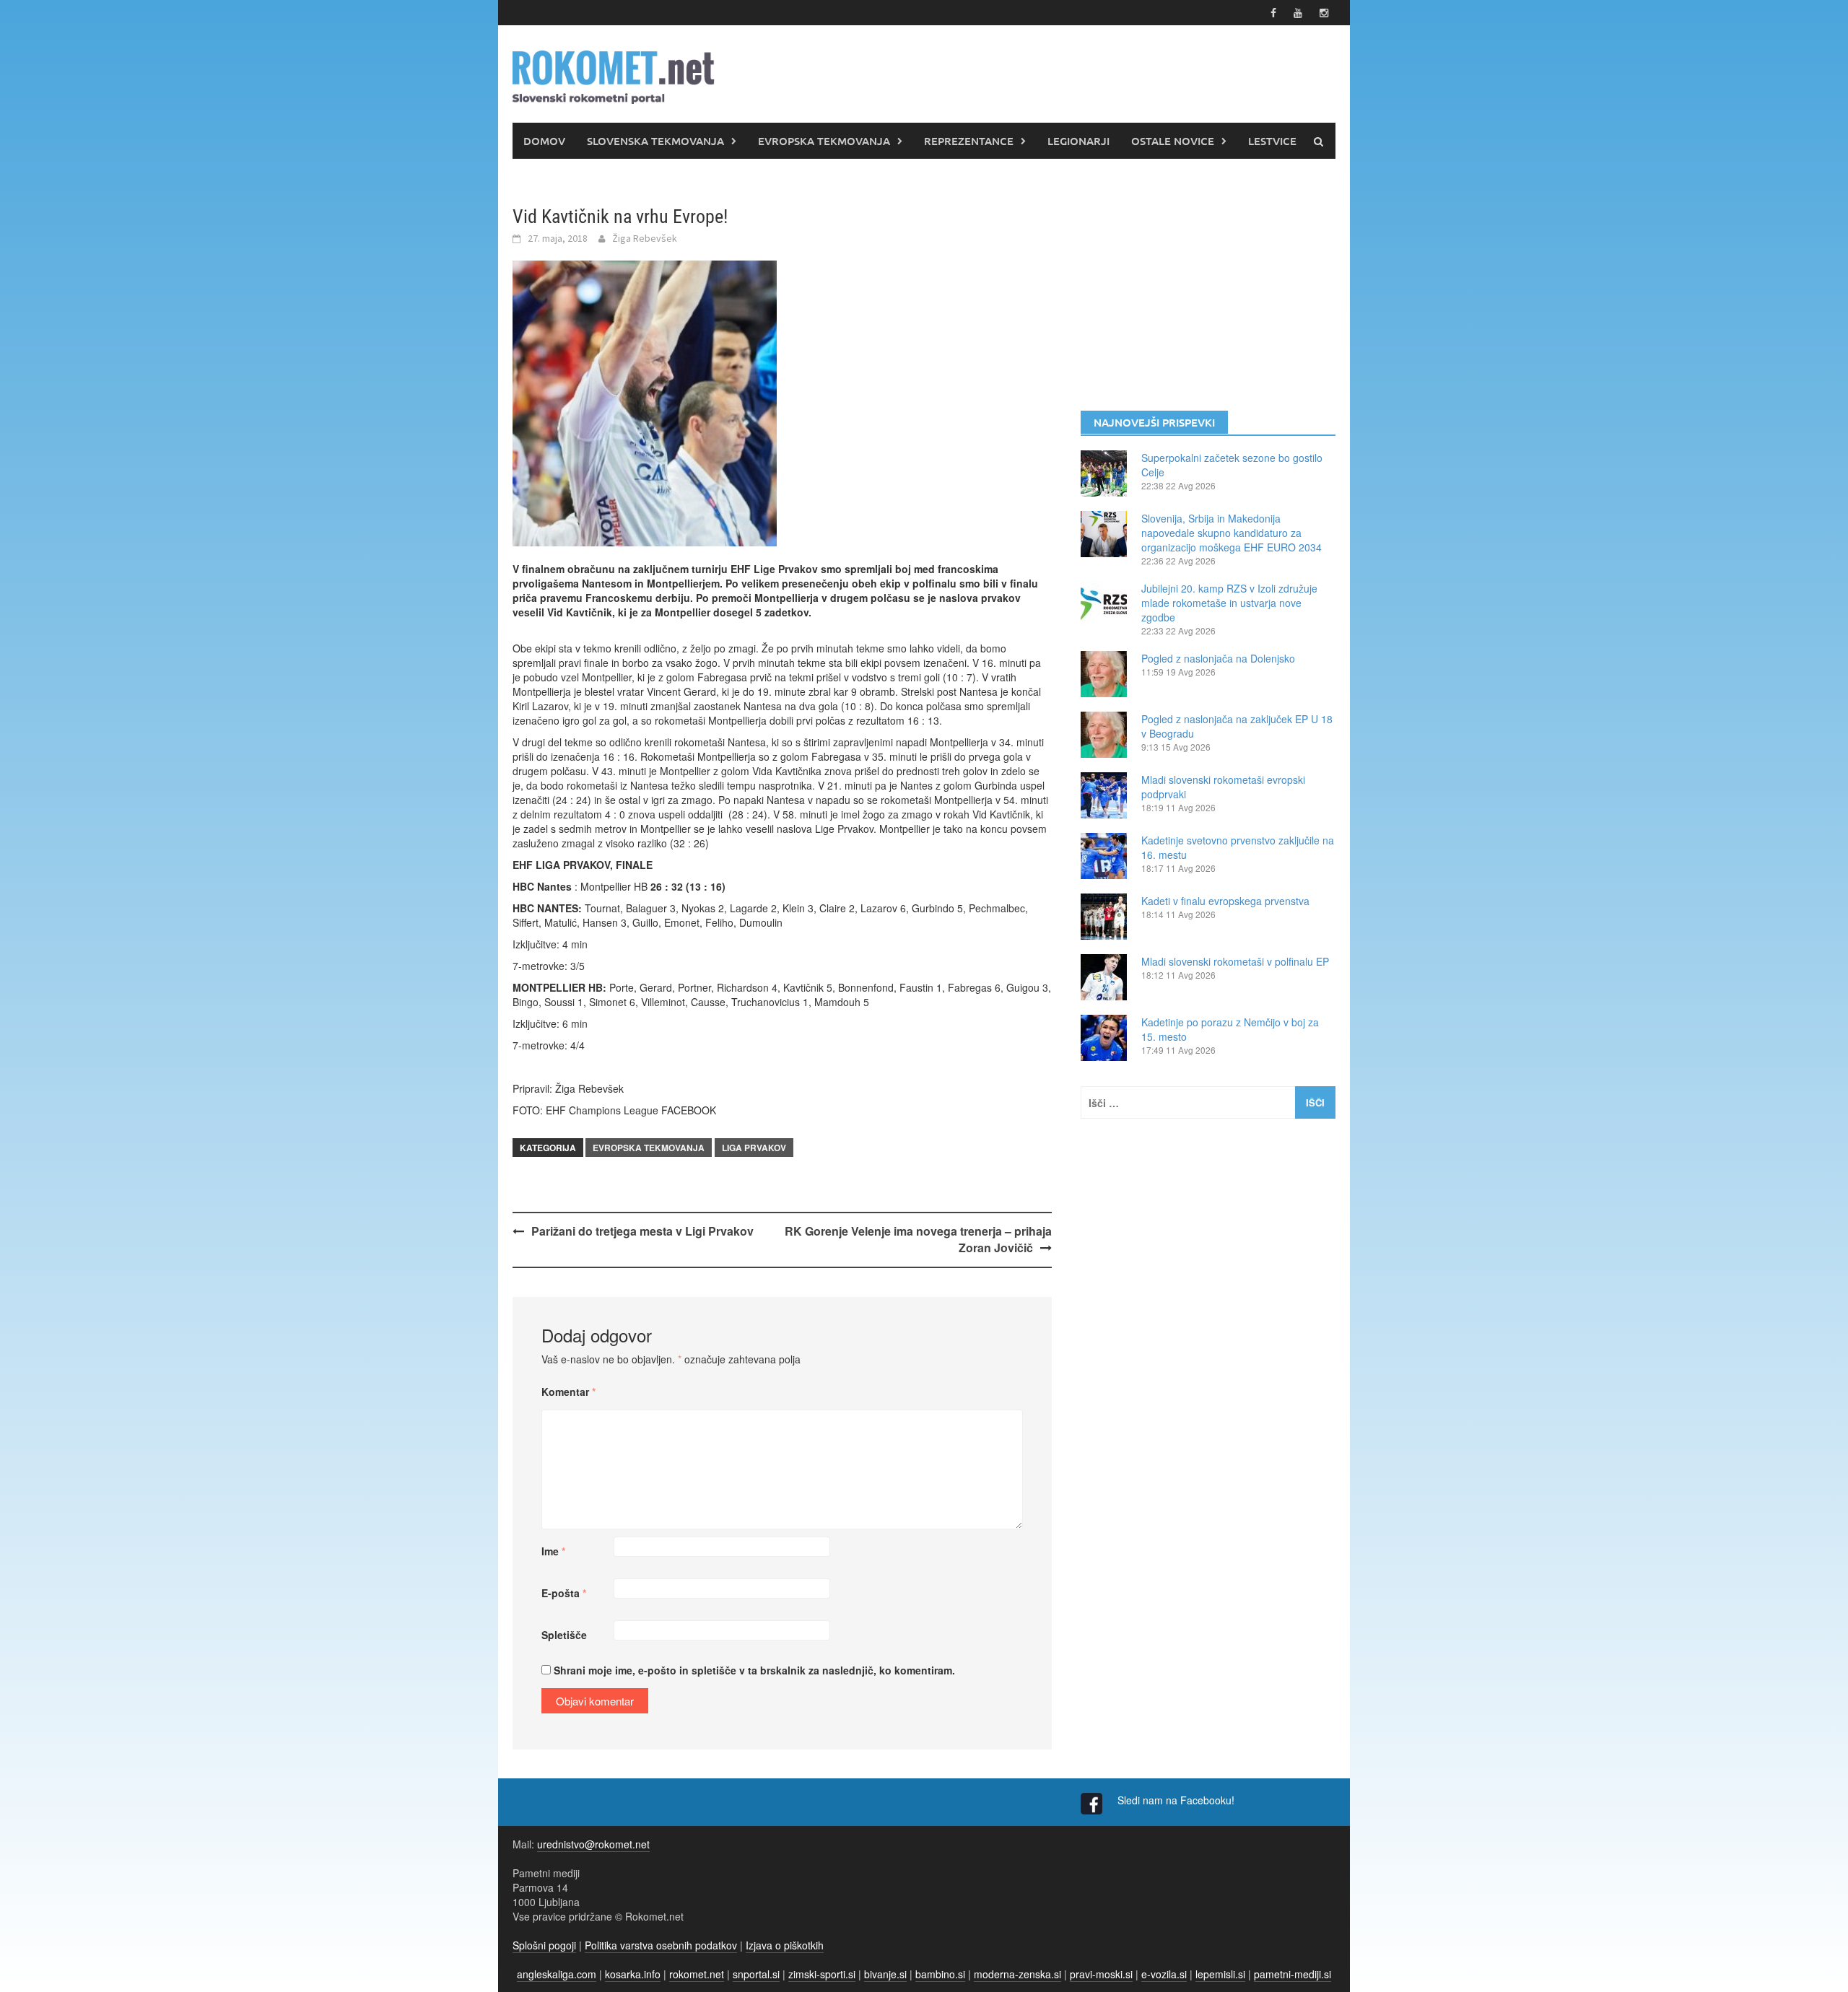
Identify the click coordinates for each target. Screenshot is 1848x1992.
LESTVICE (1272, 141)
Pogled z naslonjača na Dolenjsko (1218, 658)
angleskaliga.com (557, 1974)
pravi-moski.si (1101, 1974)
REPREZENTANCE (969, 141)
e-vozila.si (1164, 1974)
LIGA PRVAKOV (754, 1148)
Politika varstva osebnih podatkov (661, 1945)
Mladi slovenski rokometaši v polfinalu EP (1235, 961)
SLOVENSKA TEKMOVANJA (655, 141)
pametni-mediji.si (1293, 1974)
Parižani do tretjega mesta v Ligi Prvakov (642, 1231)
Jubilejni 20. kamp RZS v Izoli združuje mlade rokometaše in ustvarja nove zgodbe (1229, 603)
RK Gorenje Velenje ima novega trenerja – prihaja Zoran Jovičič (918, 1239)
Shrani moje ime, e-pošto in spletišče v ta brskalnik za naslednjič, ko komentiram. (754, 1670)
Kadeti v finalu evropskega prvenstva (1225, 901)
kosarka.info (633, 1974)
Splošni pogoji (544, 1945)
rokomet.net (697, 1974)
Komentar (568, 1392)
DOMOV (544, 141)
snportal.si (756, 1974)
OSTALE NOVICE (1173, 141)
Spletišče (564, 1635)
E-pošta (564, 1593)
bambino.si (940, 1974)
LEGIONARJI (1078, 141)
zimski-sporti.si (822, 1974)
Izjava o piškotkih (785, 1945)
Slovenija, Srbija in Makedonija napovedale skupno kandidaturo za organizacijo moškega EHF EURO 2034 (1232, 533)
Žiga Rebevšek (645, 238)
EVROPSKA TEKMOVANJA (824, 141)
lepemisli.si (1220, 1974)
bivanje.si (885, 1974)
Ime (553, 1551)
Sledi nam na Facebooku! (1177, 1800)
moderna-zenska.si (1017, 1974)
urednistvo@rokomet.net (593, 1844)
